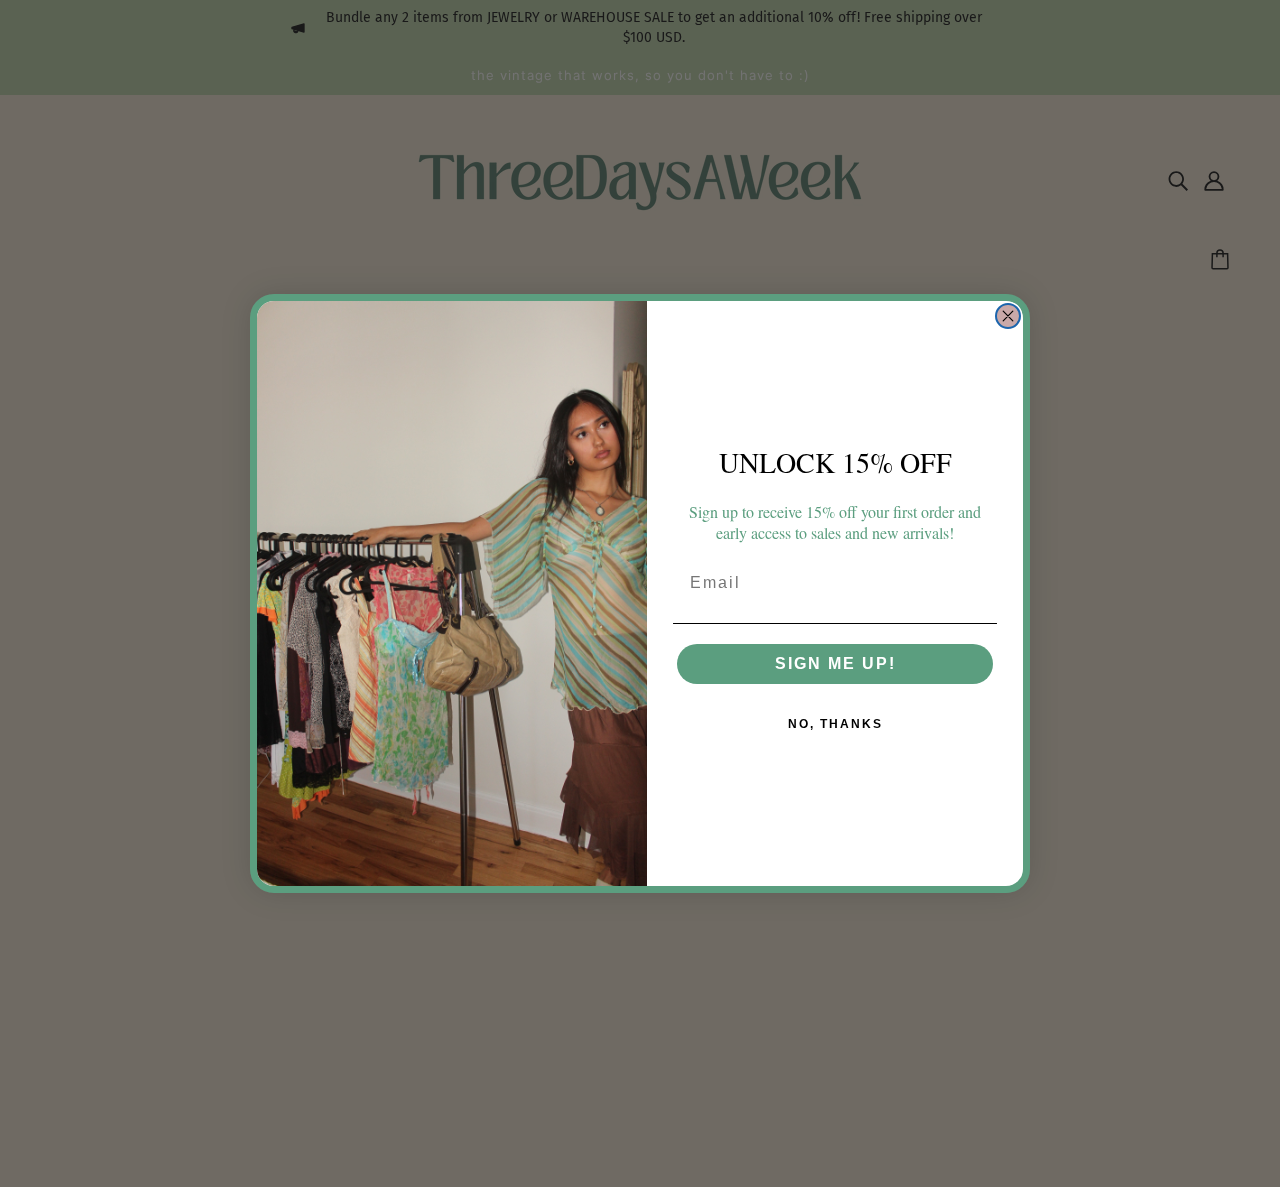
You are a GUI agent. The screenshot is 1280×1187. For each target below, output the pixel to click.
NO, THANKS (835, 724)
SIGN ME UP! (835, 663)
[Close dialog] (1008, 316)
